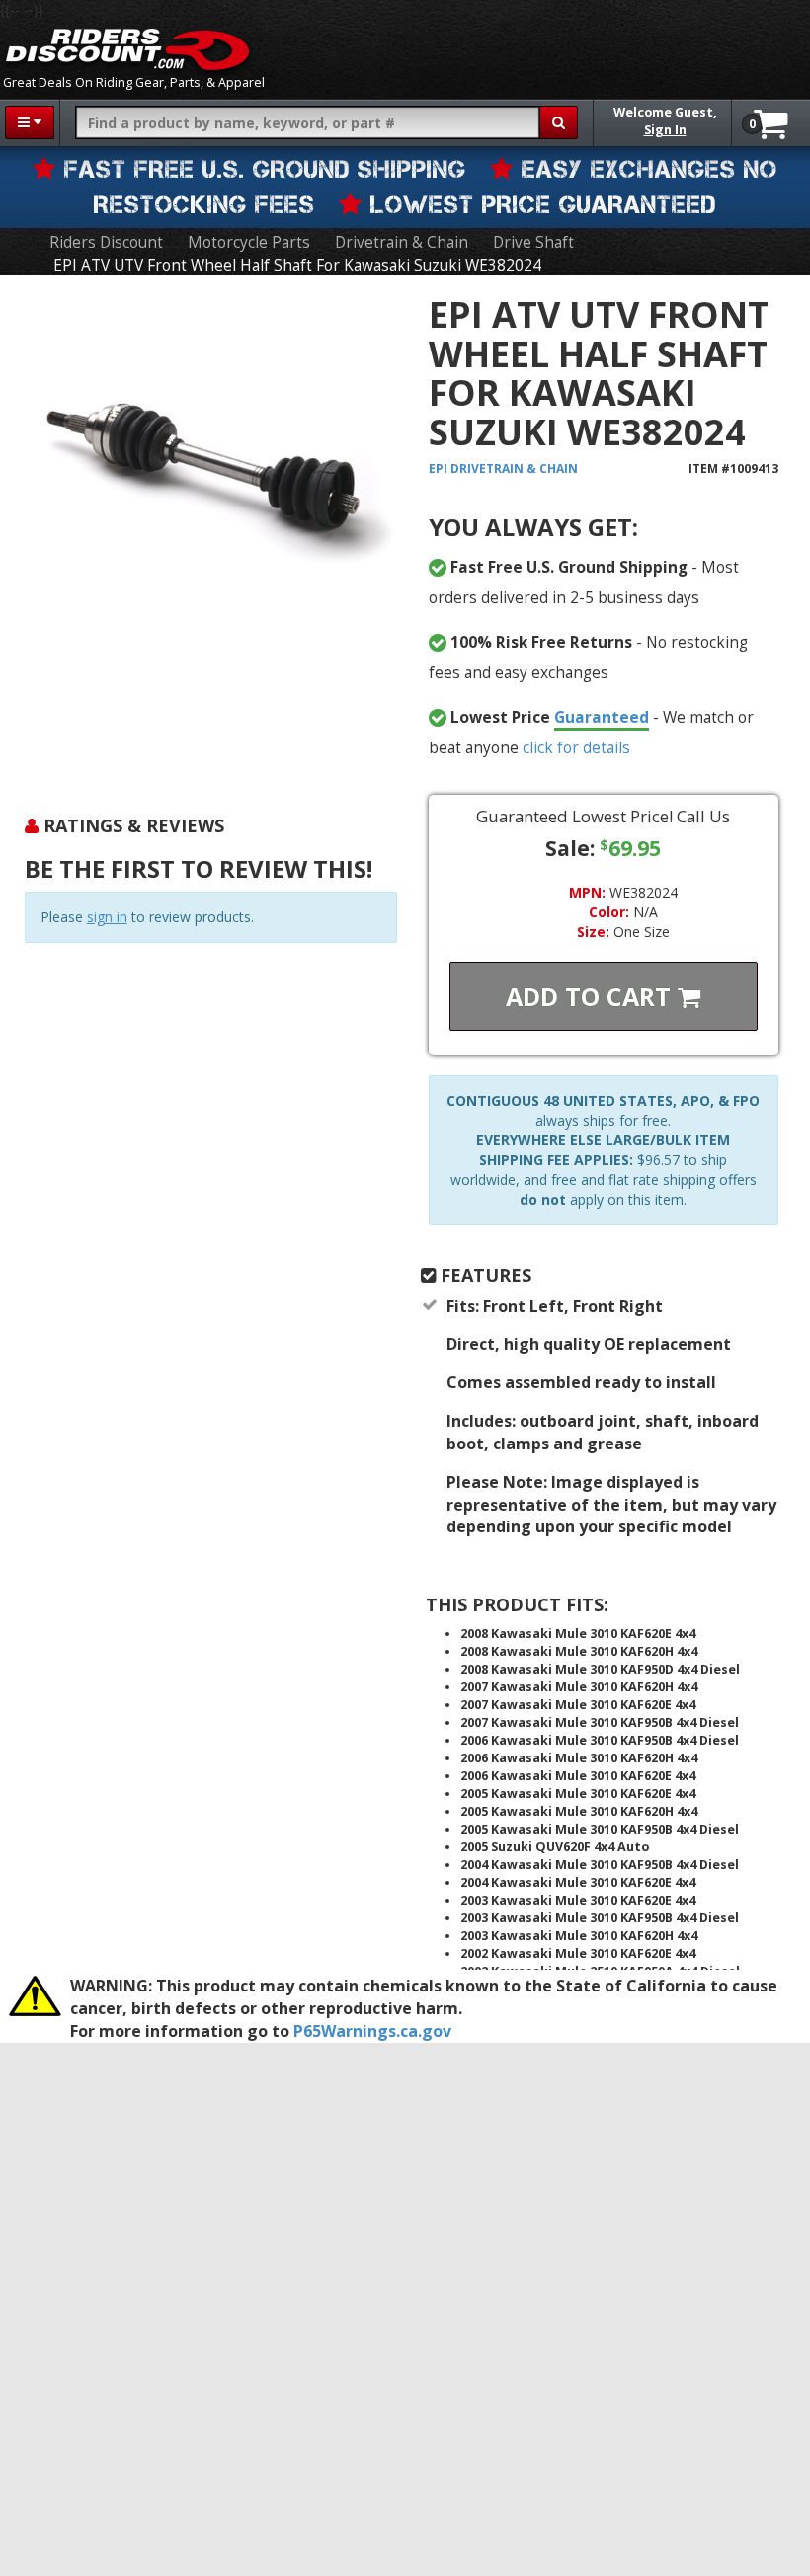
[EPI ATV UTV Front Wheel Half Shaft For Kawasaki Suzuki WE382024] (211, 533)
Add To (592, 996)
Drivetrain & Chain (402, 242)
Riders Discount (106, 242)
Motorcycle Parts (249, 242)
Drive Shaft (533, 242)
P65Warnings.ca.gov (372, 2031)
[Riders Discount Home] (127, 49)
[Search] (559, 122)
